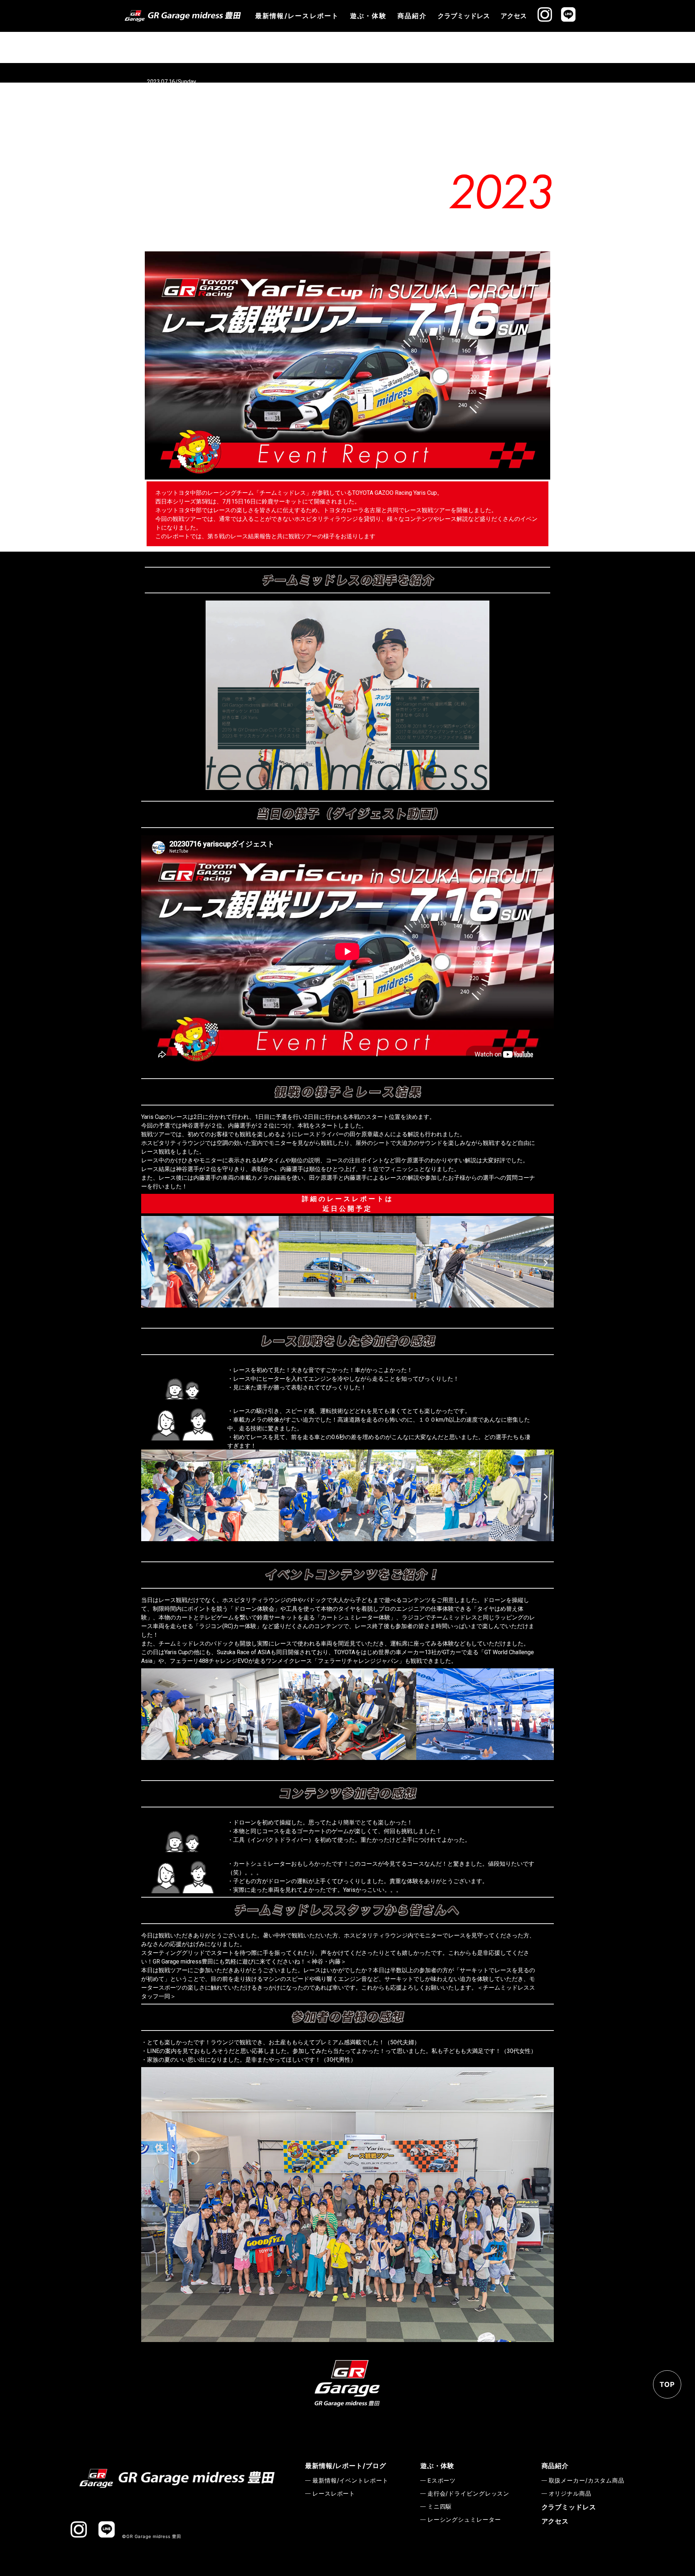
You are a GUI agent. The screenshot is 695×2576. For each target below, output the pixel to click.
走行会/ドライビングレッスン (468, 2493)
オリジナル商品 (570, 2493)
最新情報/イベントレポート (350, 2480)
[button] (331, 1316)
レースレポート (334, 2493)
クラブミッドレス (464, 16)
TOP (667, 2385)
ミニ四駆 (440, 2506)
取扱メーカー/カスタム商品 (587, 2480)
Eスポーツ (442, 2480)
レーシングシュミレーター (464, 2519)
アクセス (514, 16)
